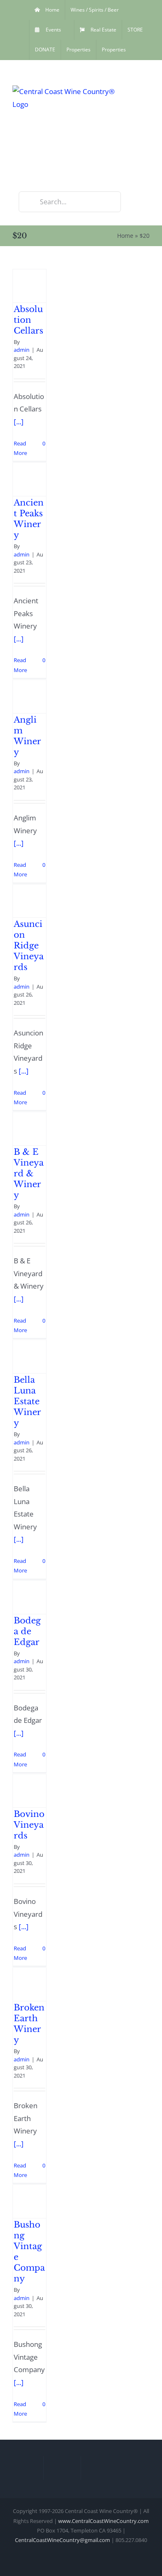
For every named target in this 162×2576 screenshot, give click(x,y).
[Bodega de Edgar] (29, 1597)
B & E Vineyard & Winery (29, 1173)
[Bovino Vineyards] (29, 1791)
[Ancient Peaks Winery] (29, 479)
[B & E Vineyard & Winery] (29, 1129)
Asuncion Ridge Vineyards (29, 946)
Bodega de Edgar (27, 1631)
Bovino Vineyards (29, 1825)
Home (125, 236)
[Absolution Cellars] (29, 286)
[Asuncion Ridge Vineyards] (29, 901)
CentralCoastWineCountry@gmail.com (63, 2540)
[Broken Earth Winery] (29, 1984)
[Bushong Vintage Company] (29, 2201)
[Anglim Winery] (29, 697)
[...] (19, 422)
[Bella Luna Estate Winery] (29, 1357)
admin (22, 350)
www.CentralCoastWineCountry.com (103, 2521)
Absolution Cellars (28, 320)
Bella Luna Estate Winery (27, 1401)
